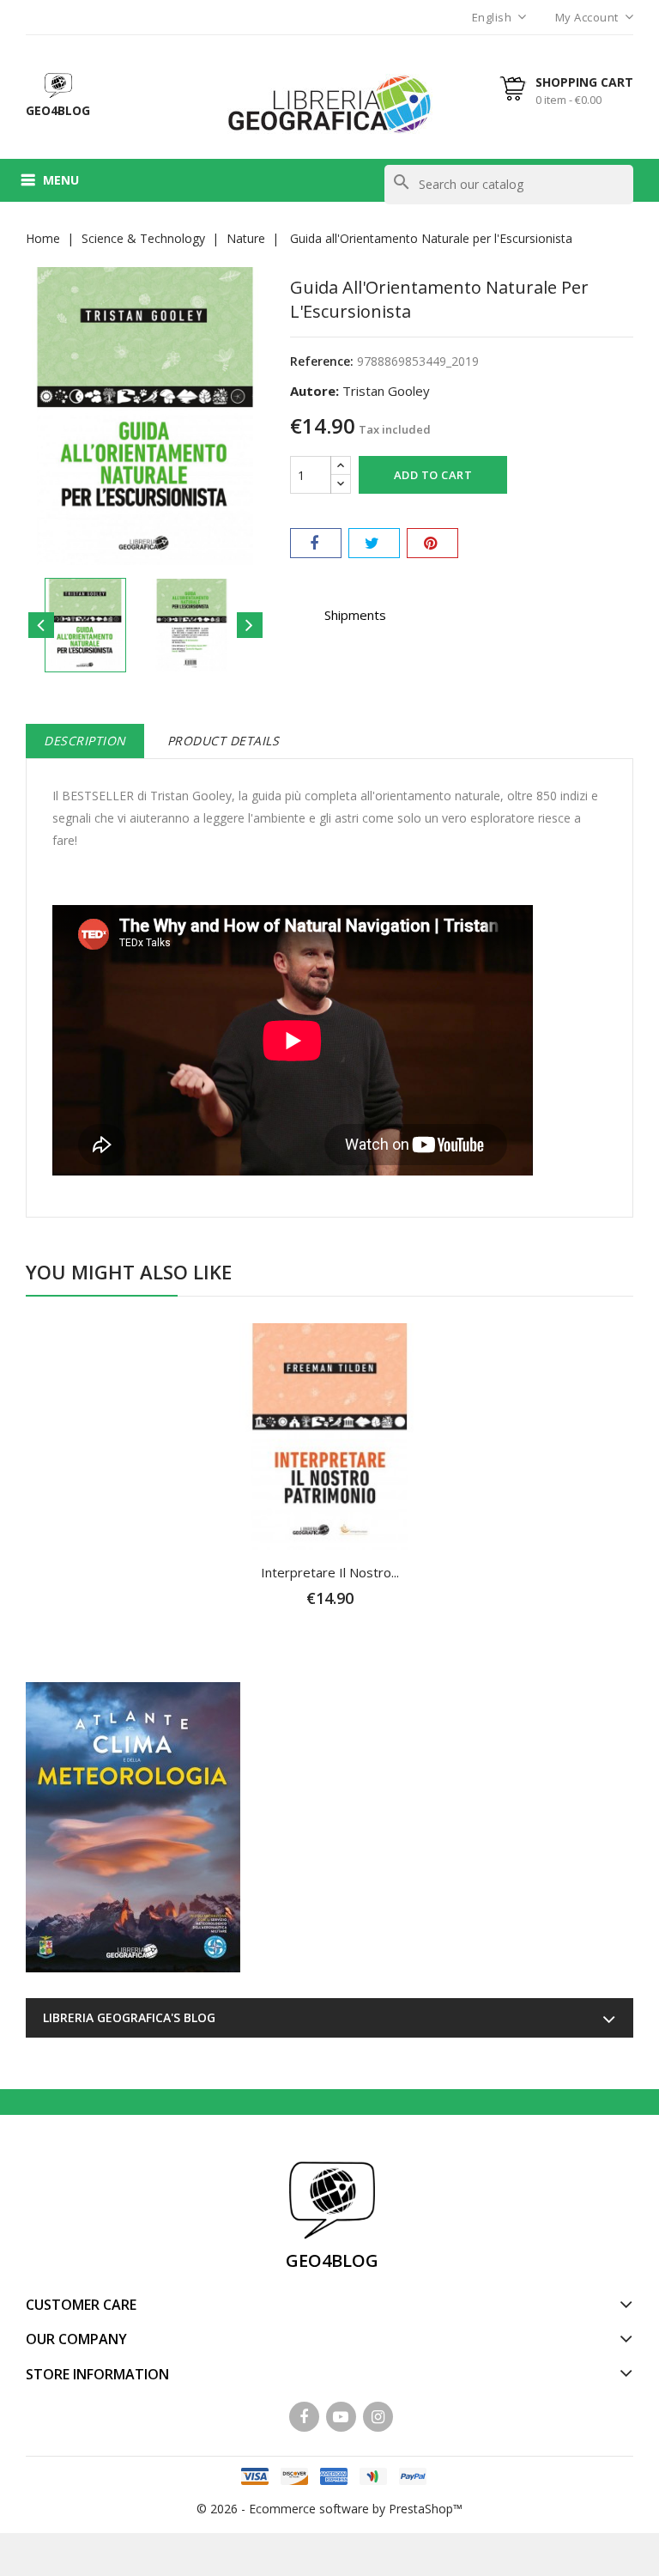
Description (85, 741)
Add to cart (433, 475)
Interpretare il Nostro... (330, 1572)
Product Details (224, 741)
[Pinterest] (432, 543)
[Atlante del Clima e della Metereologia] (133, 1827)
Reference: (322, 361)
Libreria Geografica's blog (129, 2017)
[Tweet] (374, 543)
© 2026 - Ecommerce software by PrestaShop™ (329, 2509)
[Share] (316, 543)
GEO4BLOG (332, 2260)
